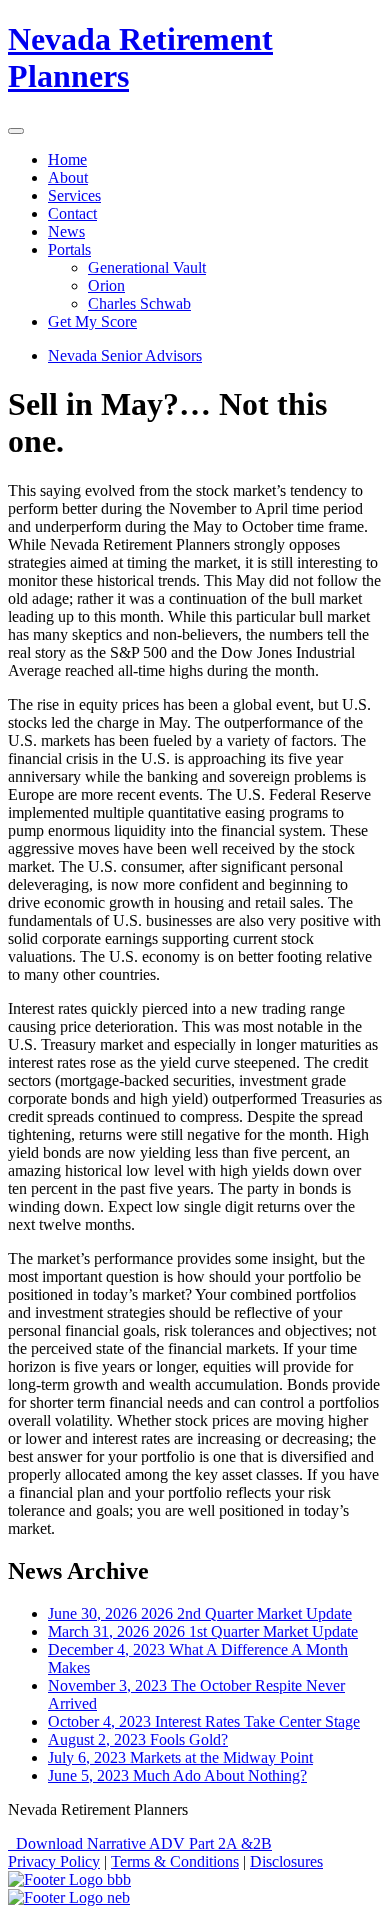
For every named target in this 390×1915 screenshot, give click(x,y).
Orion (106, 285)
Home (67, 159)
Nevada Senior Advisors (125, 355)
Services (74, 195)
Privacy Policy (54, 1861)
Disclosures (286, 1861)
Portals (69, 249)
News (66, 231)
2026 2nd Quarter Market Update (200, 1613)
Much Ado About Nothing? (177, 1775)
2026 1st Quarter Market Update (203, 1631)
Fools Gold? (138, 1739)
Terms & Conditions (175, 1861)
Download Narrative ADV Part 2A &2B (140, 1843)
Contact (72, 213)
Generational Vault (147, 267)
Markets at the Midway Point (180, 1757)
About (68, 177)
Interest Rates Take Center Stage (204, 1721)
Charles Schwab (139, 303)
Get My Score (92, 321)
